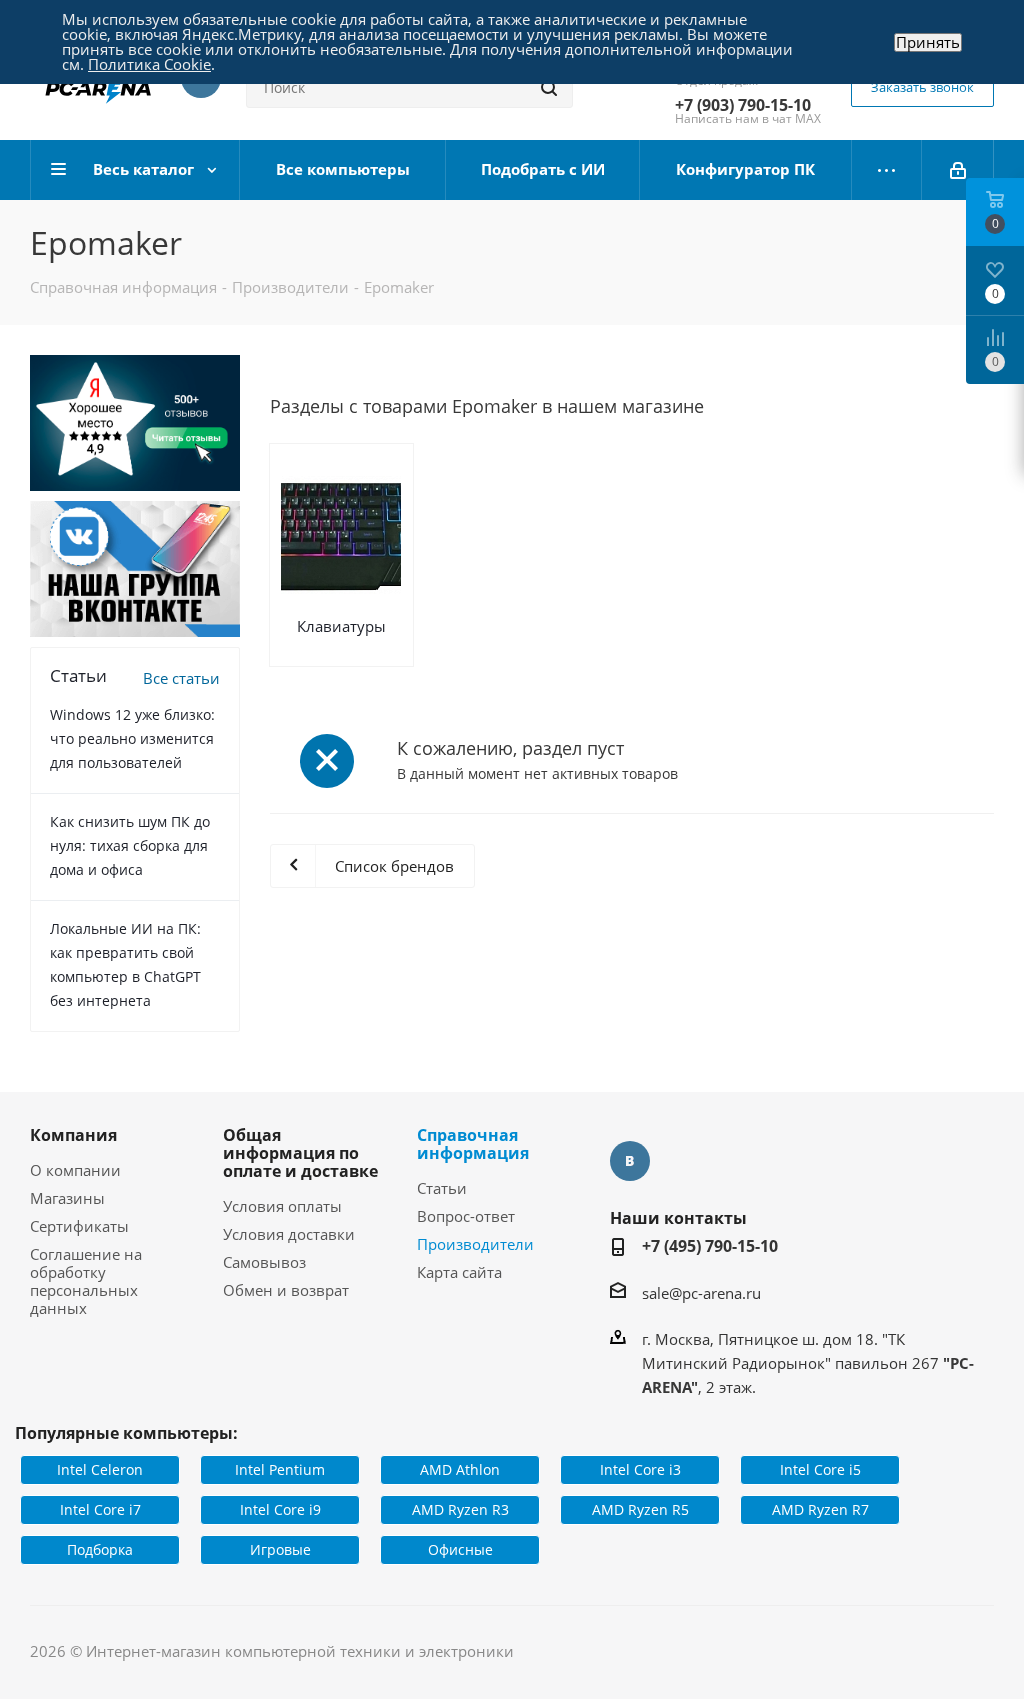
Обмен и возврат (286, 1290)
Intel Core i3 (640, 1469)
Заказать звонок (922, 87)
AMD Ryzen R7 (820, 1509)
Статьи (442, 1188)
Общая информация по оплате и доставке (300, 1153)
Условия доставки (289, 1234)
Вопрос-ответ (466, 1216)
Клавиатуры (341, 626)
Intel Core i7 (100, 1509)
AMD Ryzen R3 (460, 1509)
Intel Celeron (100, 1469)
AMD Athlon (460, 1469)
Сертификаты (79, 1226)
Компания (73, 1135)
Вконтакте (630, 1161)
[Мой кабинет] (958, 170)
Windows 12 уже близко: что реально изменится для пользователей (132, 738)
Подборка (100, 1549)
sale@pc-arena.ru (701, 1293)
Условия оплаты (282, 1206)
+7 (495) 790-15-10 (710, 1246)
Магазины (67, 1198)
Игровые (280, 1549)
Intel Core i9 (280, 1509)
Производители (475, 1244)
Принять (928, 42)
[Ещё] (887, 170)
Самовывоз (264, 1262)
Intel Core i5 (820, 1469)
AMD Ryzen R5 (640, 1509)
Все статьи (181, 678)
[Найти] (549, 88)
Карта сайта (459, 1272)
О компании (75, 1170)
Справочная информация (473, 1144)
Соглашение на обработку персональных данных (86, 1281)
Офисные (460, 1549)
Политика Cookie (149, 64)
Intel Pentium (280, 1469)
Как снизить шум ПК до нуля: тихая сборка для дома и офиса (130, 845)
